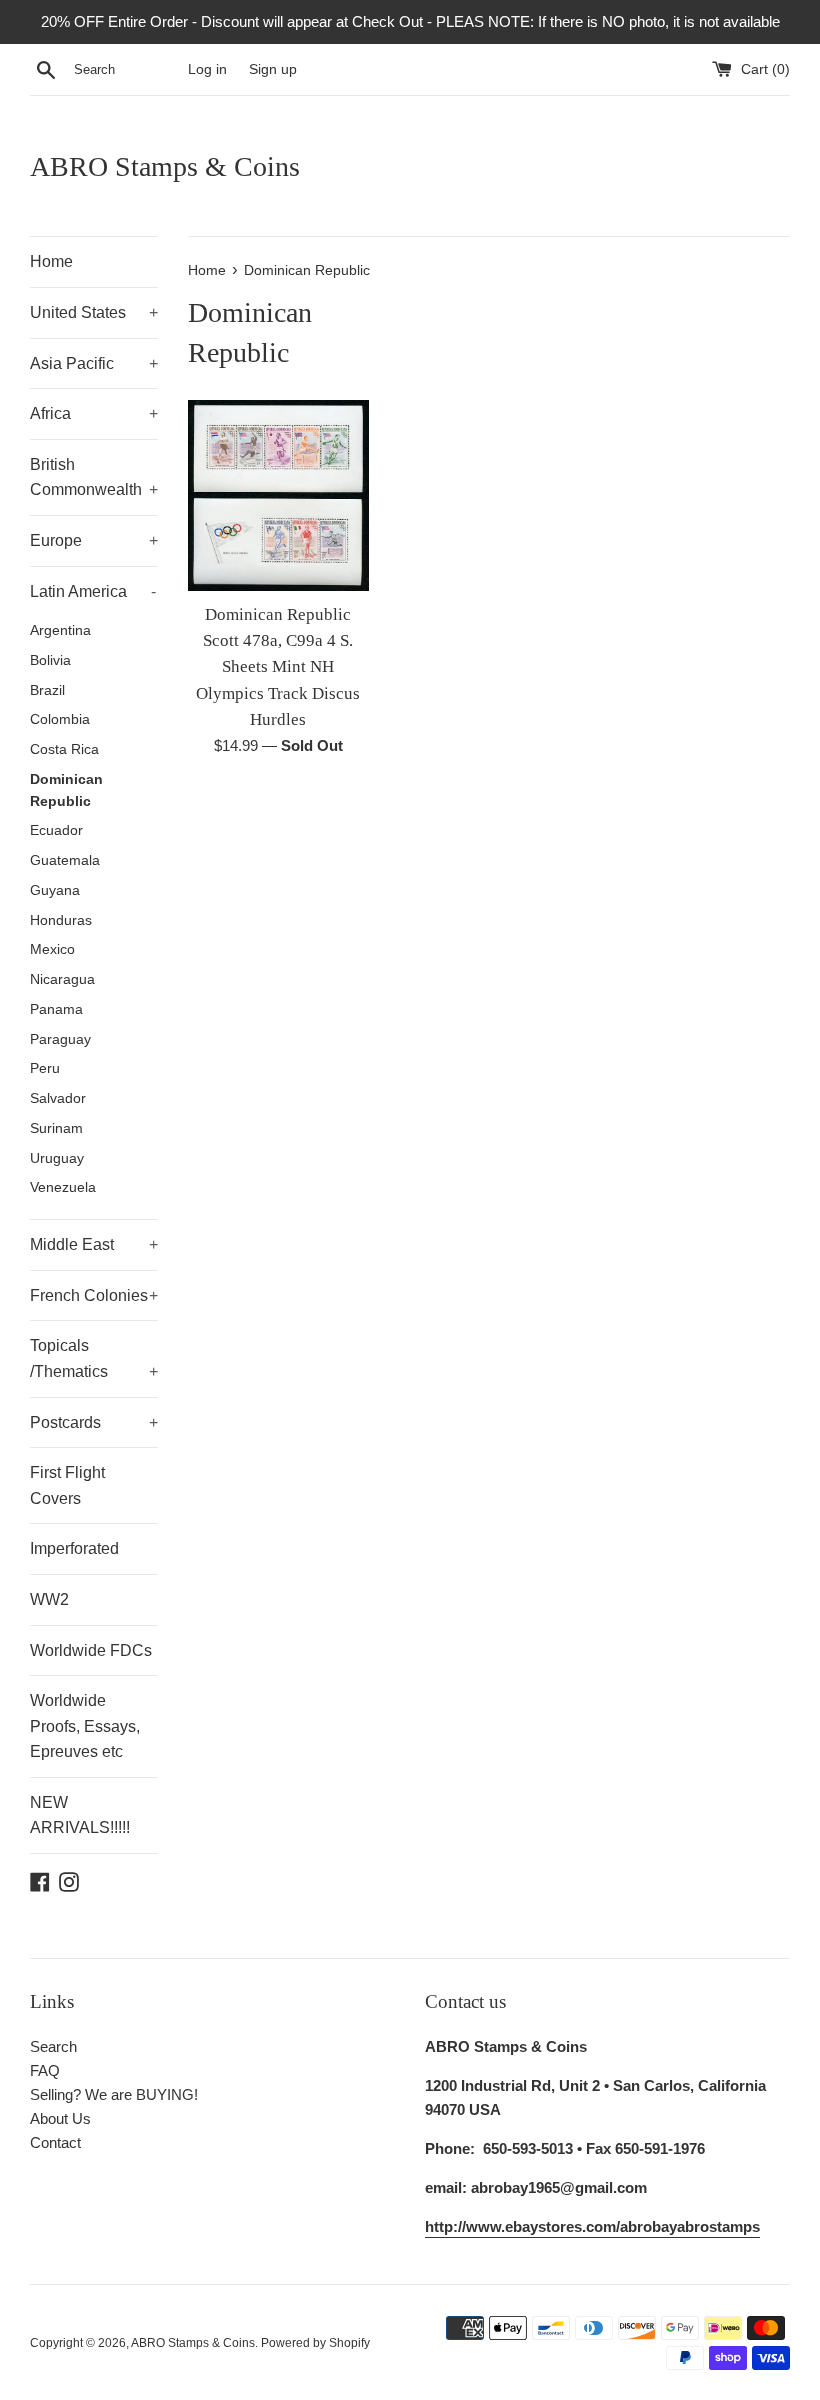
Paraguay (60, 1039)
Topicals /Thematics (94, 1358)
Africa (94, 413)
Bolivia (50, 660)
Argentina (60, 630)
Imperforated (74, 1548)
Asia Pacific (94, 363)
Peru (45, 1068)
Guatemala (65, 860)
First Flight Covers (67, 1485)
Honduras (61, 920)
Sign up (273, 69)
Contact (55, 2142)
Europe (94, 540)
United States (94, 312)
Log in (207, 69)
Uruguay (57, 1158)
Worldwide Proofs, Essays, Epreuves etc (85, 1726)
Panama (56, 1009)
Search (53, 2046)
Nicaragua (62, 979)
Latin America (93, 591)
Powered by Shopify (315, 2343)
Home (51, 261)
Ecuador (56, 830)
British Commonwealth (94, 477)
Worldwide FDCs (91, 1650)
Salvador (58, 1098)
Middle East (94, 1244)
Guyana (55, 890)
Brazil (47, 690)
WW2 (49, 1599)
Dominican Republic (66, 790)
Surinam (56, 1128)
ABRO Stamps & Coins (165, 166)
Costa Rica (64, 749)
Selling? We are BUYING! (114, 2094)
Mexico (52, 949)
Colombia (60, 719)
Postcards (94, 1422)
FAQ (45, 2070)
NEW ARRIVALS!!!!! (80, 1815)
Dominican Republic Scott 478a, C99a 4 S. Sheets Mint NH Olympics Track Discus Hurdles (278, 667)
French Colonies (94, 1295)
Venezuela (63, 1187)
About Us (60, 2118)
